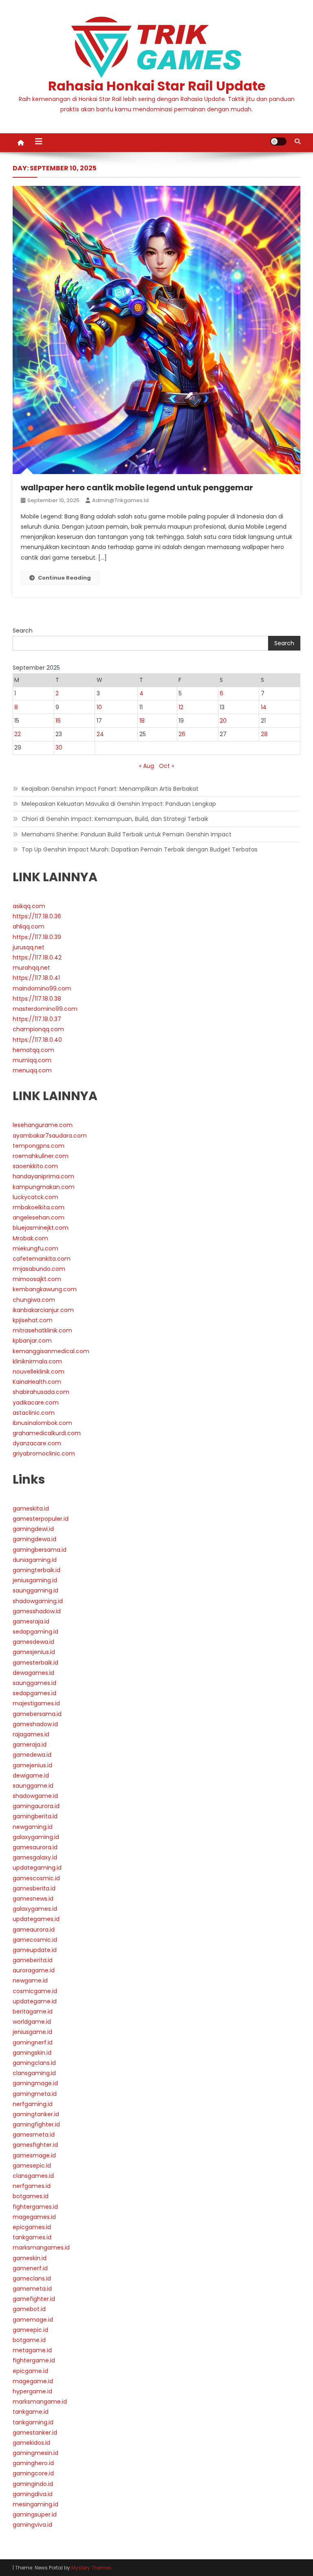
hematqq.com (33, 1050)
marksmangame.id (40, 2402)
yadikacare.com (36, 1403)
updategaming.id (37, 1868)
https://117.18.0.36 (37, 916)
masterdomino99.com (45, 1009)
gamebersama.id (37, 1714)
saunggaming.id (35, 1590)
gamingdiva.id (33, 2494)
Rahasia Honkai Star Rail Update (157, 86)
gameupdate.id (35, 1950)
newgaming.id (33, 1827)
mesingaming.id (35, 2504)
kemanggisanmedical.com (51, 1351)
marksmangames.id (41, 2247)
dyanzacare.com (37, 1443)
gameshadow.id (35, 1724)
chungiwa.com (34, 1300)
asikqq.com (29, 906)
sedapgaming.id (35, 1632)
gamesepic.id (32, 2166)
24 (100, 734)
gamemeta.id (32, 2289)
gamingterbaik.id (36, 1570)
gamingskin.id (32, 2053)
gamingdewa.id (34, 1539)
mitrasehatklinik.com (42, 1330)
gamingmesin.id (35, 2453)
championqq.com (38, 1029)
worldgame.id (32, 2022)
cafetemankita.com (42, 1259)
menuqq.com (32, 1070)
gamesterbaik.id (35, 1663)
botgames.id (31, 2196)
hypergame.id (32, 2391)
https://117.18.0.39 (37, 937)
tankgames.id (32, 2237)
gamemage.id (33, 2320)
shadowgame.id (35, 1796)
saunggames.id (34, 1683)
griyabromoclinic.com (44, 1453)
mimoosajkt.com (37, 1279)
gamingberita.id (35, 1816)
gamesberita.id (34, 1888)
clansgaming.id (34, 2073)
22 (18, 734)
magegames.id (34, 2217)
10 (99, 707)
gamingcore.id (33, 2473)
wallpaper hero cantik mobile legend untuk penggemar (137, 487)
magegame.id (33, 2381)
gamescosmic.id (36, 1878)
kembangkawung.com (45, 1289)
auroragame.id (34, 1970)
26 (182, 734)
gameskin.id (30, 2258)
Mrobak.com (30, 1238)
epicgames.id (32, 2227)
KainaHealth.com (37, 1382)
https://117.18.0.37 (37, 1019)
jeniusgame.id (32, 2032)
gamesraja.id (31, 1621)
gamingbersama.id (40, 1550)
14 (264, 707)
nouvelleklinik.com (39, 1372)
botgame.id (29, 2340)
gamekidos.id (31, 2443)
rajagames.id (31, 1734)
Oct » (166, 766)
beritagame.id (33, 2011)
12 (181, 707)
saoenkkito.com (35, 1166)
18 (142, 721)
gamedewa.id (32, 1755)
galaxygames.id (35, 1909)
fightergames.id (35, 2207)
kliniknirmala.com (37, 1361)
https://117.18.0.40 (37, 1040)
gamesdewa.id (33, 1642)
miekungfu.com (35, 1248)
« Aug (147, 766)
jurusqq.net (29, 947)
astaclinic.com (34, 1413)
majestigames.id (36, 1703)
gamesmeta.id (34, 2135)
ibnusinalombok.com (42, 1423)
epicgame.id (30, 2371)
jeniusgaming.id (35, 1580)
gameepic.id (30, 2330)
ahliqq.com (29, 926)
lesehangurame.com (43, 1125)
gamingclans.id (34, 2063)
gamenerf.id (30, 2268)
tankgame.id (31, 2412)
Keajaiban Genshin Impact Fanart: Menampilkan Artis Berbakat (110, 789)
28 (264, 734)
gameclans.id (32, 2278)
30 (59, 748)
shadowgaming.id (38, 1601)
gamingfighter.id (36, 2124)
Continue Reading (64, 578)
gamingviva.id (32, 2525)
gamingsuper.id (35, 2514)
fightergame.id (34, 2360)
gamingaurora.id (36, 1806)
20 (223, 721)
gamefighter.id (34, 2299)
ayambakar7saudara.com (50, 1136)
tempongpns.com (39, 1146)
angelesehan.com (39, 1217)
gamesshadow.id (37, 1611)
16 (58, 721)
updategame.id (35, 2001)
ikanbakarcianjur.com (43, 1310)
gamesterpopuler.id (41, 1519)
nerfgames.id (32, 2186)
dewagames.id (33, 1673)
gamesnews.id (33, 1899)
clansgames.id (33, 2176)
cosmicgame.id (35, 1991)
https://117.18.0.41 (36, 978)
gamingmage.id (35, 2083)
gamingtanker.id (36, 2114)
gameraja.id (30, 1745)
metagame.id (32, 2350)
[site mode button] (278, 141)
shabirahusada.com (41, 1392)
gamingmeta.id (35, 2094)
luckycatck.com (35, 1197)
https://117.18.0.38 (37, 999)
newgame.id (30, 1981)
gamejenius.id (32, 1765)
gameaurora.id (34, 1930)
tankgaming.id (33, 2422)
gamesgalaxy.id (35, 1857)
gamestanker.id (35, 2433)
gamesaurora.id (35, 1847)
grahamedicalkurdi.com (47, 1433)
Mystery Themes (91, 2568)
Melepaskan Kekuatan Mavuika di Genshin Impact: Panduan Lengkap (119, 804)
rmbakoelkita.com (39, 1207)
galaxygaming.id (36, 1837)
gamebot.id (29, 2309)
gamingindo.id (33, 2484)
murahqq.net (31, 968)
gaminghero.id (33, 2463)
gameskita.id (31, 1509)
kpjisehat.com (33, 1320)
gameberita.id (33, 1960)
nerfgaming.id (33, 2104)
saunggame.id (33, 1786)
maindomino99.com (42, 988)
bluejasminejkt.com (41, 1228)
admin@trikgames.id (120, 500)
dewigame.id (31, 1775)
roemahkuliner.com (41, 1156)
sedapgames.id (34, 1693)
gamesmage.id (34, 2155)
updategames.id (36, 1919)
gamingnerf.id (33, 2042)
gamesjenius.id (34, 1652)
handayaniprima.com (43, 1176)
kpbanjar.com (32, 1341)
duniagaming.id (35, 1560)
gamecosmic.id (35, 1940)
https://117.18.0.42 (37, 957)
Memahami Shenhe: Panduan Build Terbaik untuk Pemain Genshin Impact (127, 834)
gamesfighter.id (35, 2145)
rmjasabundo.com (39, 1269)
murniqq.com (32, 1060)
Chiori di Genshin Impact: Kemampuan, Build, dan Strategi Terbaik (115, 819)
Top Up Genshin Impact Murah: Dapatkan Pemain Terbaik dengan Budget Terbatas (140, 849)
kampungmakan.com (44, 1187)
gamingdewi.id (33, 1529)
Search (23, 631)
